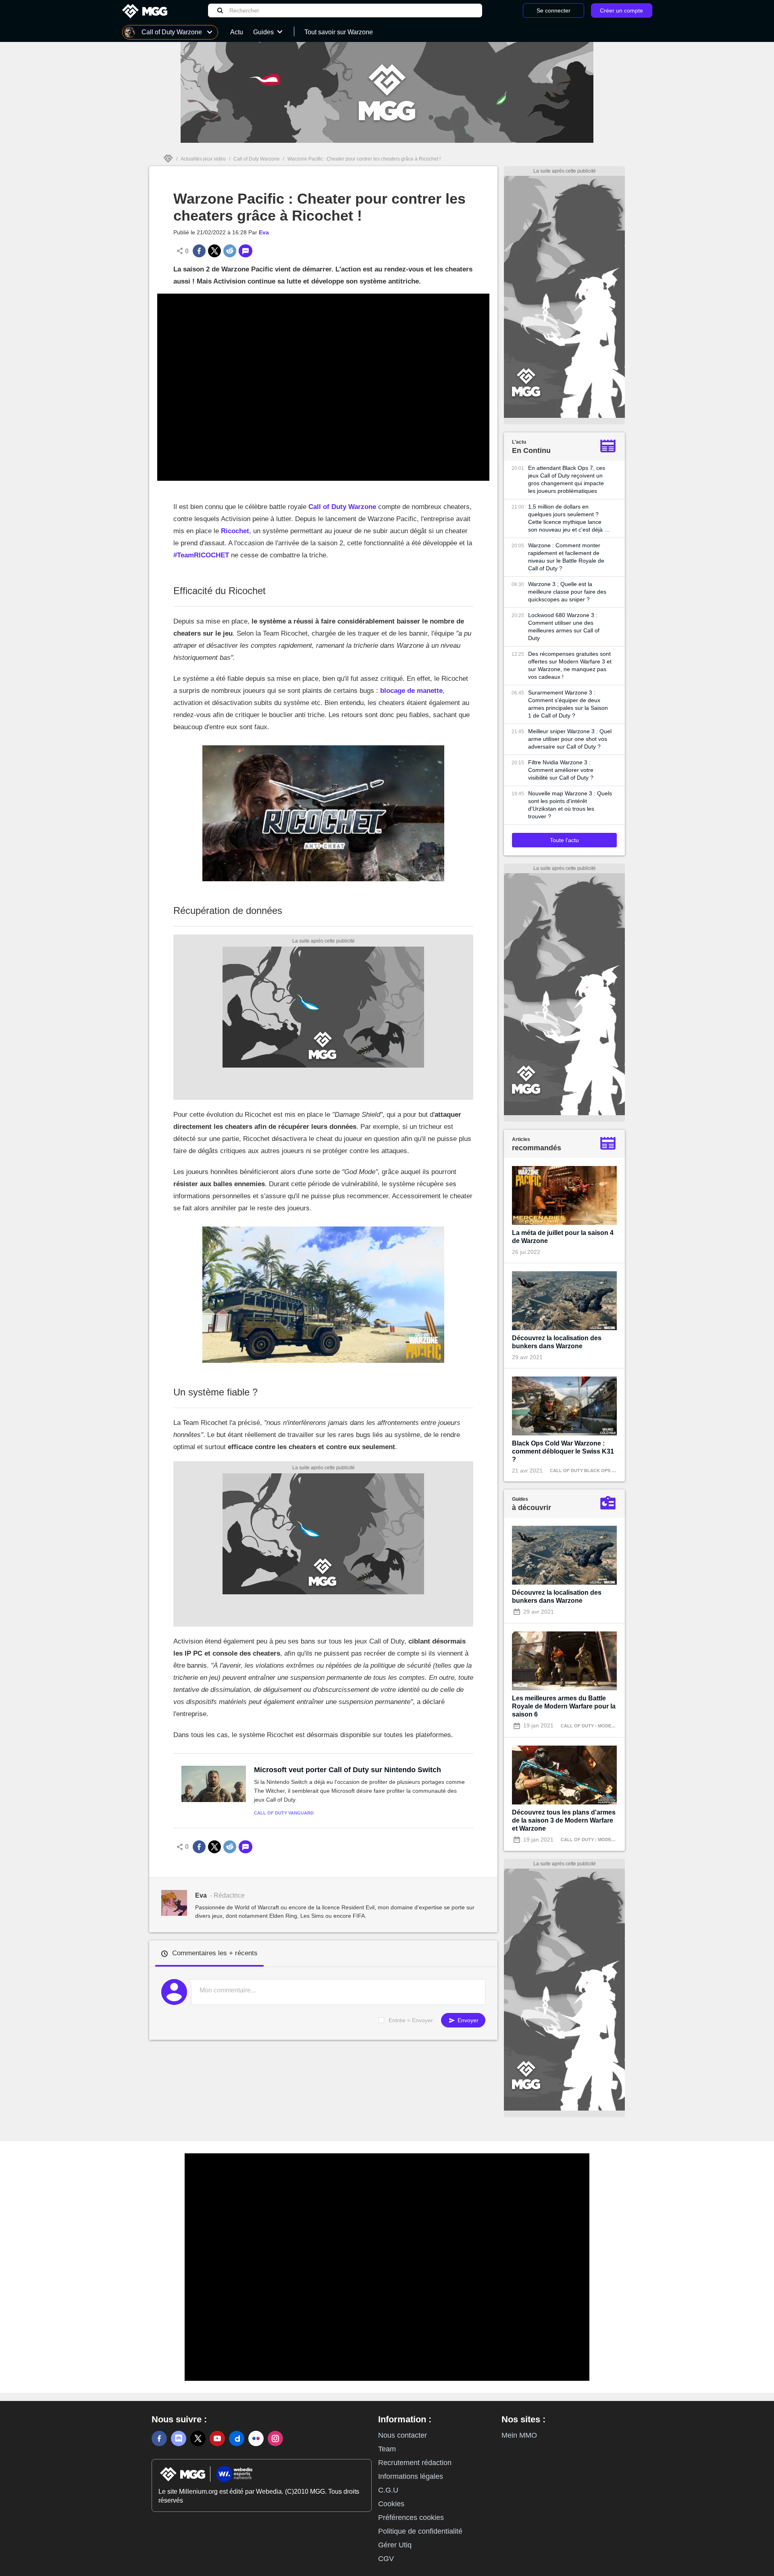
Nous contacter (403, 2435)
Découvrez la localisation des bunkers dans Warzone (557, 1342)
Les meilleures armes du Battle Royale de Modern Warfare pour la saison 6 (564, 1706)
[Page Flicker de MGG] (256, 2438)
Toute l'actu (564, 840)
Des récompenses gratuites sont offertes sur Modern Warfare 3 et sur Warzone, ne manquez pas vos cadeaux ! (570, 665)
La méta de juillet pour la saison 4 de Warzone (563, 1237)
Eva (264, 232)
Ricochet (235, 531)
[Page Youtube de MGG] (217, 2438)
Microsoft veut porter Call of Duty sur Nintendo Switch (347, 1770)
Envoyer (467, 2020)
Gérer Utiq (395, 2545)
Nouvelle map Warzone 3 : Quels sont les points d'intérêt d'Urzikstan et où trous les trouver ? (570, 805)
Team (387, 2449)
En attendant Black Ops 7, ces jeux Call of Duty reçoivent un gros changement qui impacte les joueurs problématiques (567, 479)
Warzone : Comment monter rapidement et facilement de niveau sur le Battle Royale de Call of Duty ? (566, 557)
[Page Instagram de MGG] (275, 2438)
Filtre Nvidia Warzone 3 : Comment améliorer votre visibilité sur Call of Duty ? (561, 770)
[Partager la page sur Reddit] (230, 251)
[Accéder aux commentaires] (246, 251)
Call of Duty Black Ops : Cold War (594, 1471)
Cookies (391, 2504)
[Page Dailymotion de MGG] (237, 2438)
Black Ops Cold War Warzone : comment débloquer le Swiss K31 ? (563, 1451)
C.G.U (388, 2490)
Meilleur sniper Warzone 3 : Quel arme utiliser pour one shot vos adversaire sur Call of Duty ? (570, 739)
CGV (386, 2559)
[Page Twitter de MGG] (198, 2438)
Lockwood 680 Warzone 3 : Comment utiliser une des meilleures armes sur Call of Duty (564, 627)
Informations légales (411, 2476)
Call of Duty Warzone (257, 159)
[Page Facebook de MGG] (159, 2438)
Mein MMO (519, 2435)
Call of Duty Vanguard (284, 1813)
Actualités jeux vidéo (203, 159)
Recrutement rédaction (415, 2463)
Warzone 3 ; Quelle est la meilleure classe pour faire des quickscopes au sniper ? (567, 592)
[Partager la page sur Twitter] (214, 251)
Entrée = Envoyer (411, 2020)
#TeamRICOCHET (201, 555)
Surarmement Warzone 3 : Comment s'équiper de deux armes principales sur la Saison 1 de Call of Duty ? (568, 704)
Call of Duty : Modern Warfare (601, 1726)
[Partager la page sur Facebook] (199, 251)
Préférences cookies (411, 2518)
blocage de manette (411, 691)
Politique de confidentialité (420, 2531)
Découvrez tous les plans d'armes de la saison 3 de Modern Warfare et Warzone (564, 1820)
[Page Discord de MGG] (179, 2438)
